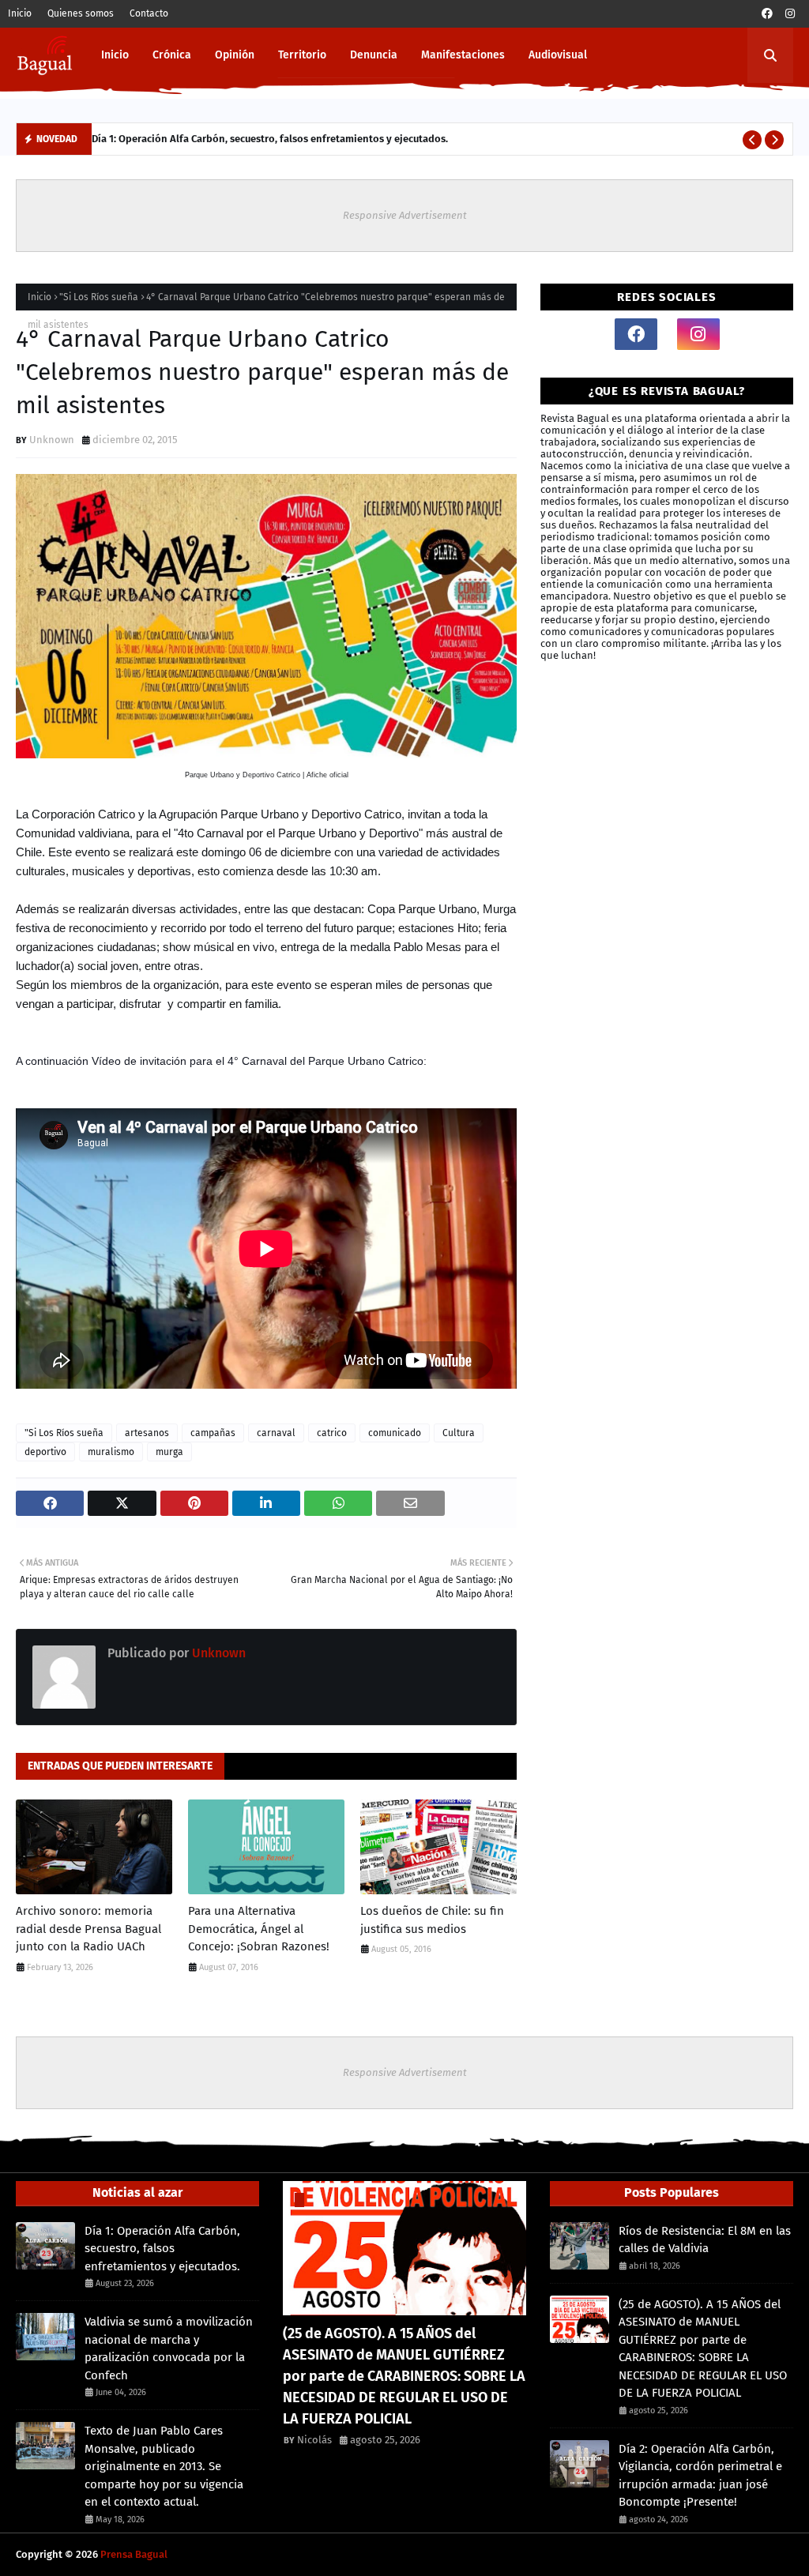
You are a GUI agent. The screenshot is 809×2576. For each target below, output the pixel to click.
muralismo (111, 1452)
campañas (213, 1433)
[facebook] (767, 14)
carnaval (276, 1433)
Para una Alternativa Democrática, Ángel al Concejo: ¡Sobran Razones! (259, 1929)
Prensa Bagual (134, 2554)
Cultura (459, 1433)
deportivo (45, 1452)
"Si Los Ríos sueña (99, 297)
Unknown (52, 440)
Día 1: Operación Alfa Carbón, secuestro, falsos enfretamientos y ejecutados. (270, 139)
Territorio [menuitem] (302, 55)
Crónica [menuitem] (172, 55)
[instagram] (790, 14)
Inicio (20, 13)
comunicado (395, 1433)
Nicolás (314, 2440)
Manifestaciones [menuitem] (463, 55)
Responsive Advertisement (405, 215)
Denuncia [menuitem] (374, 55)
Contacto (149, 13)
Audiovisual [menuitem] (558, 55)
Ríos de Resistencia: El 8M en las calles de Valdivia (705, 2240)
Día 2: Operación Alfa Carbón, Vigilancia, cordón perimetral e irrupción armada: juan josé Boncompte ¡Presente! (700, 2476)
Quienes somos (81, 13)
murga (169, 1452)
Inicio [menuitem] (115, 55)
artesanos (147, 1433)
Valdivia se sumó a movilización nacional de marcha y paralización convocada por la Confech (169, 2348)
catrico (332, 1433)
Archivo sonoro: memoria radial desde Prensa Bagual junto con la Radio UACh (88, 1929)
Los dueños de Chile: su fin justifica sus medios (432, 1920)
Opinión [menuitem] (235, 55)
